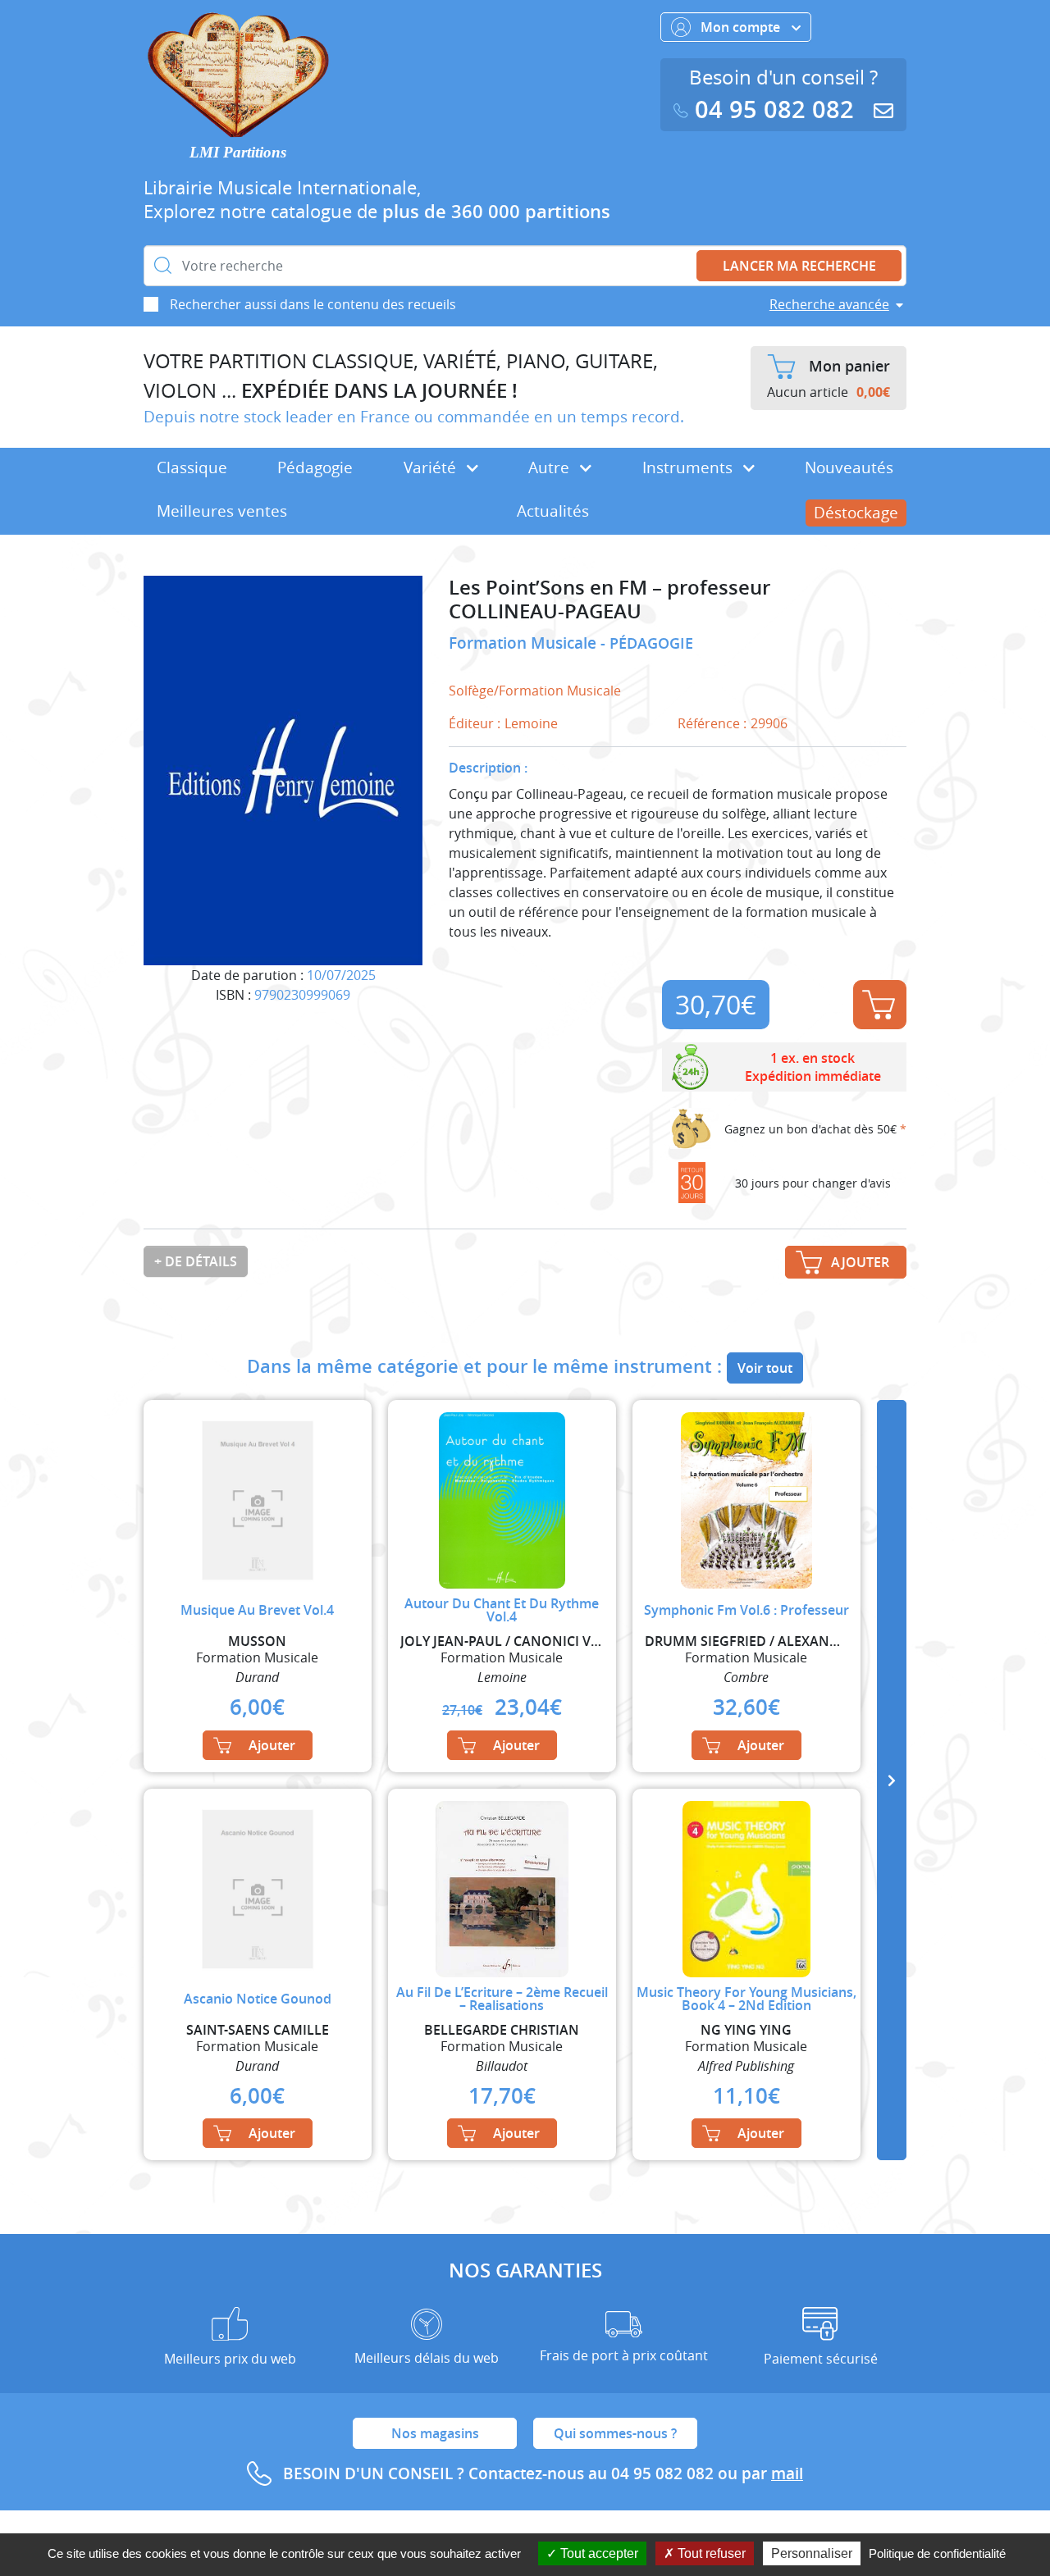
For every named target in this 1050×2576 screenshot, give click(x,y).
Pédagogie (315, 467)
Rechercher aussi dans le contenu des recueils (313, 304)
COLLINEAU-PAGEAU (545, 611)
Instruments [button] (689, 467)
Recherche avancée (829, 304)
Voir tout (765, 1368)
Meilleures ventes (222, 511)
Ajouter (880, 1005)
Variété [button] (432, 467)
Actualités (553, 511)
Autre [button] (551, 467)
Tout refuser (710, 2553)
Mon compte (742, 27)
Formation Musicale (525, 643)
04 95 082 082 (774, 109)
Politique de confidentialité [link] (937, 2553)
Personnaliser (812, 2553)
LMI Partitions (238, 152)
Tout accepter (598, 2553)
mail (787, 2473)
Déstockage (856, 513)
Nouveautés (849, 467)
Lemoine (531, 723)
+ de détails (196, 1261)
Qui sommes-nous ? (615, 2433)
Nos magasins (435, 2433)
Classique (192, 467)
